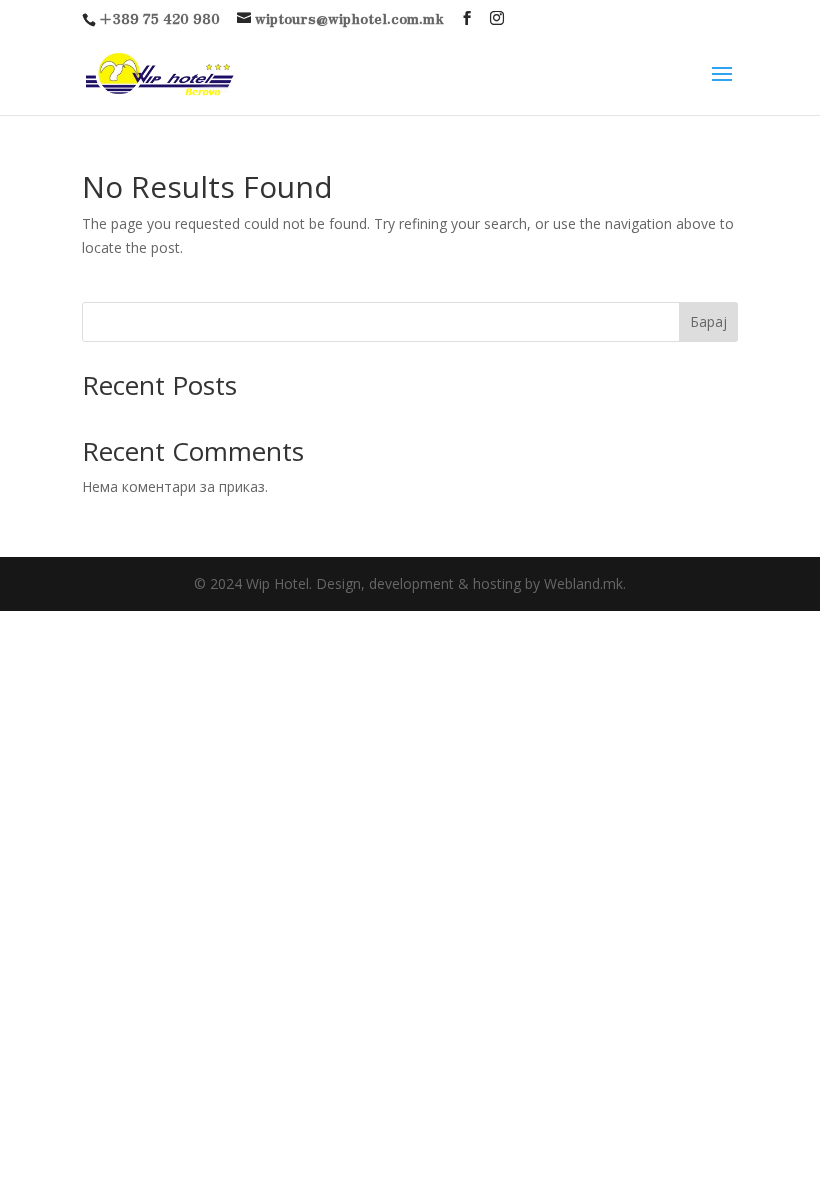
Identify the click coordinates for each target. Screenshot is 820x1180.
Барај (708, 321)
